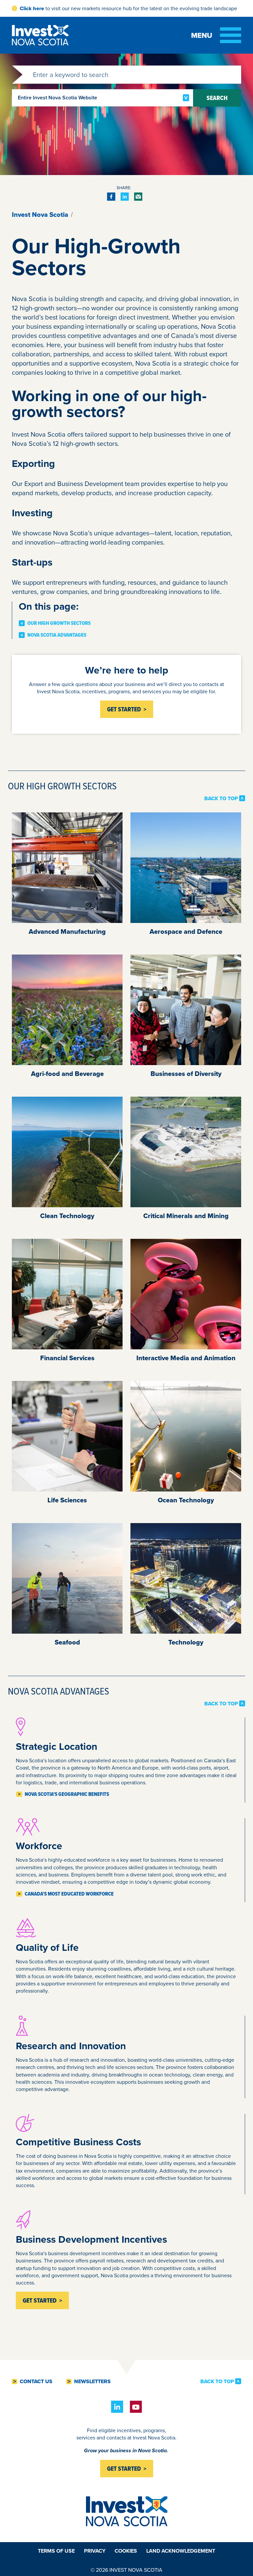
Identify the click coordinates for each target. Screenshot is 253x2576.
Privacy (95, 2551)
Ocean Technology (186, 1500)
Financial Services (67, 1358)
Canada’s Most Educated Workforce (69, 1894)
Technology (186, 1642)
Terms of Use (56, 2551)
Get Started (124, 709)
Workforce (39, 1846)
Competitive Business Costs (80, 2142)
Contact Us (36, 2382)
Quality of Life (47, 1947)
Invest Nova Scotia (40, 215)
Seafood (67, 1642)
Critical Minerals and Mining (186, 1216)
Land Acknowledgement (181, 2551)
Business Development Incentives (91, 2239)
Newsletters (92, 2382)
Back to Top (221, 798)
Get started (124, 2469)
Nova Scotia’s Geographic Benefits (67, 1794)
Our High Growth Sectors (59, 623)
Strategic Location (56, 1746)
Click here (32, 8)
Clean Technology (67, 1216)
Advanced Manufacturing (67, 931)
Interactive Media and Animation (186, 1358)
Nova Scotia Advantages (57, 635)
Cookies (126, 2551)
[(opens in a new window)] (111, 197)
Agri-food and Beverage (67, 1074)
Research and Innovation (72, 2046)
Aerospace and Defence (186, 931)
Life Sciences (67, 1500)
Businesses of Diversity (186, 1074)
